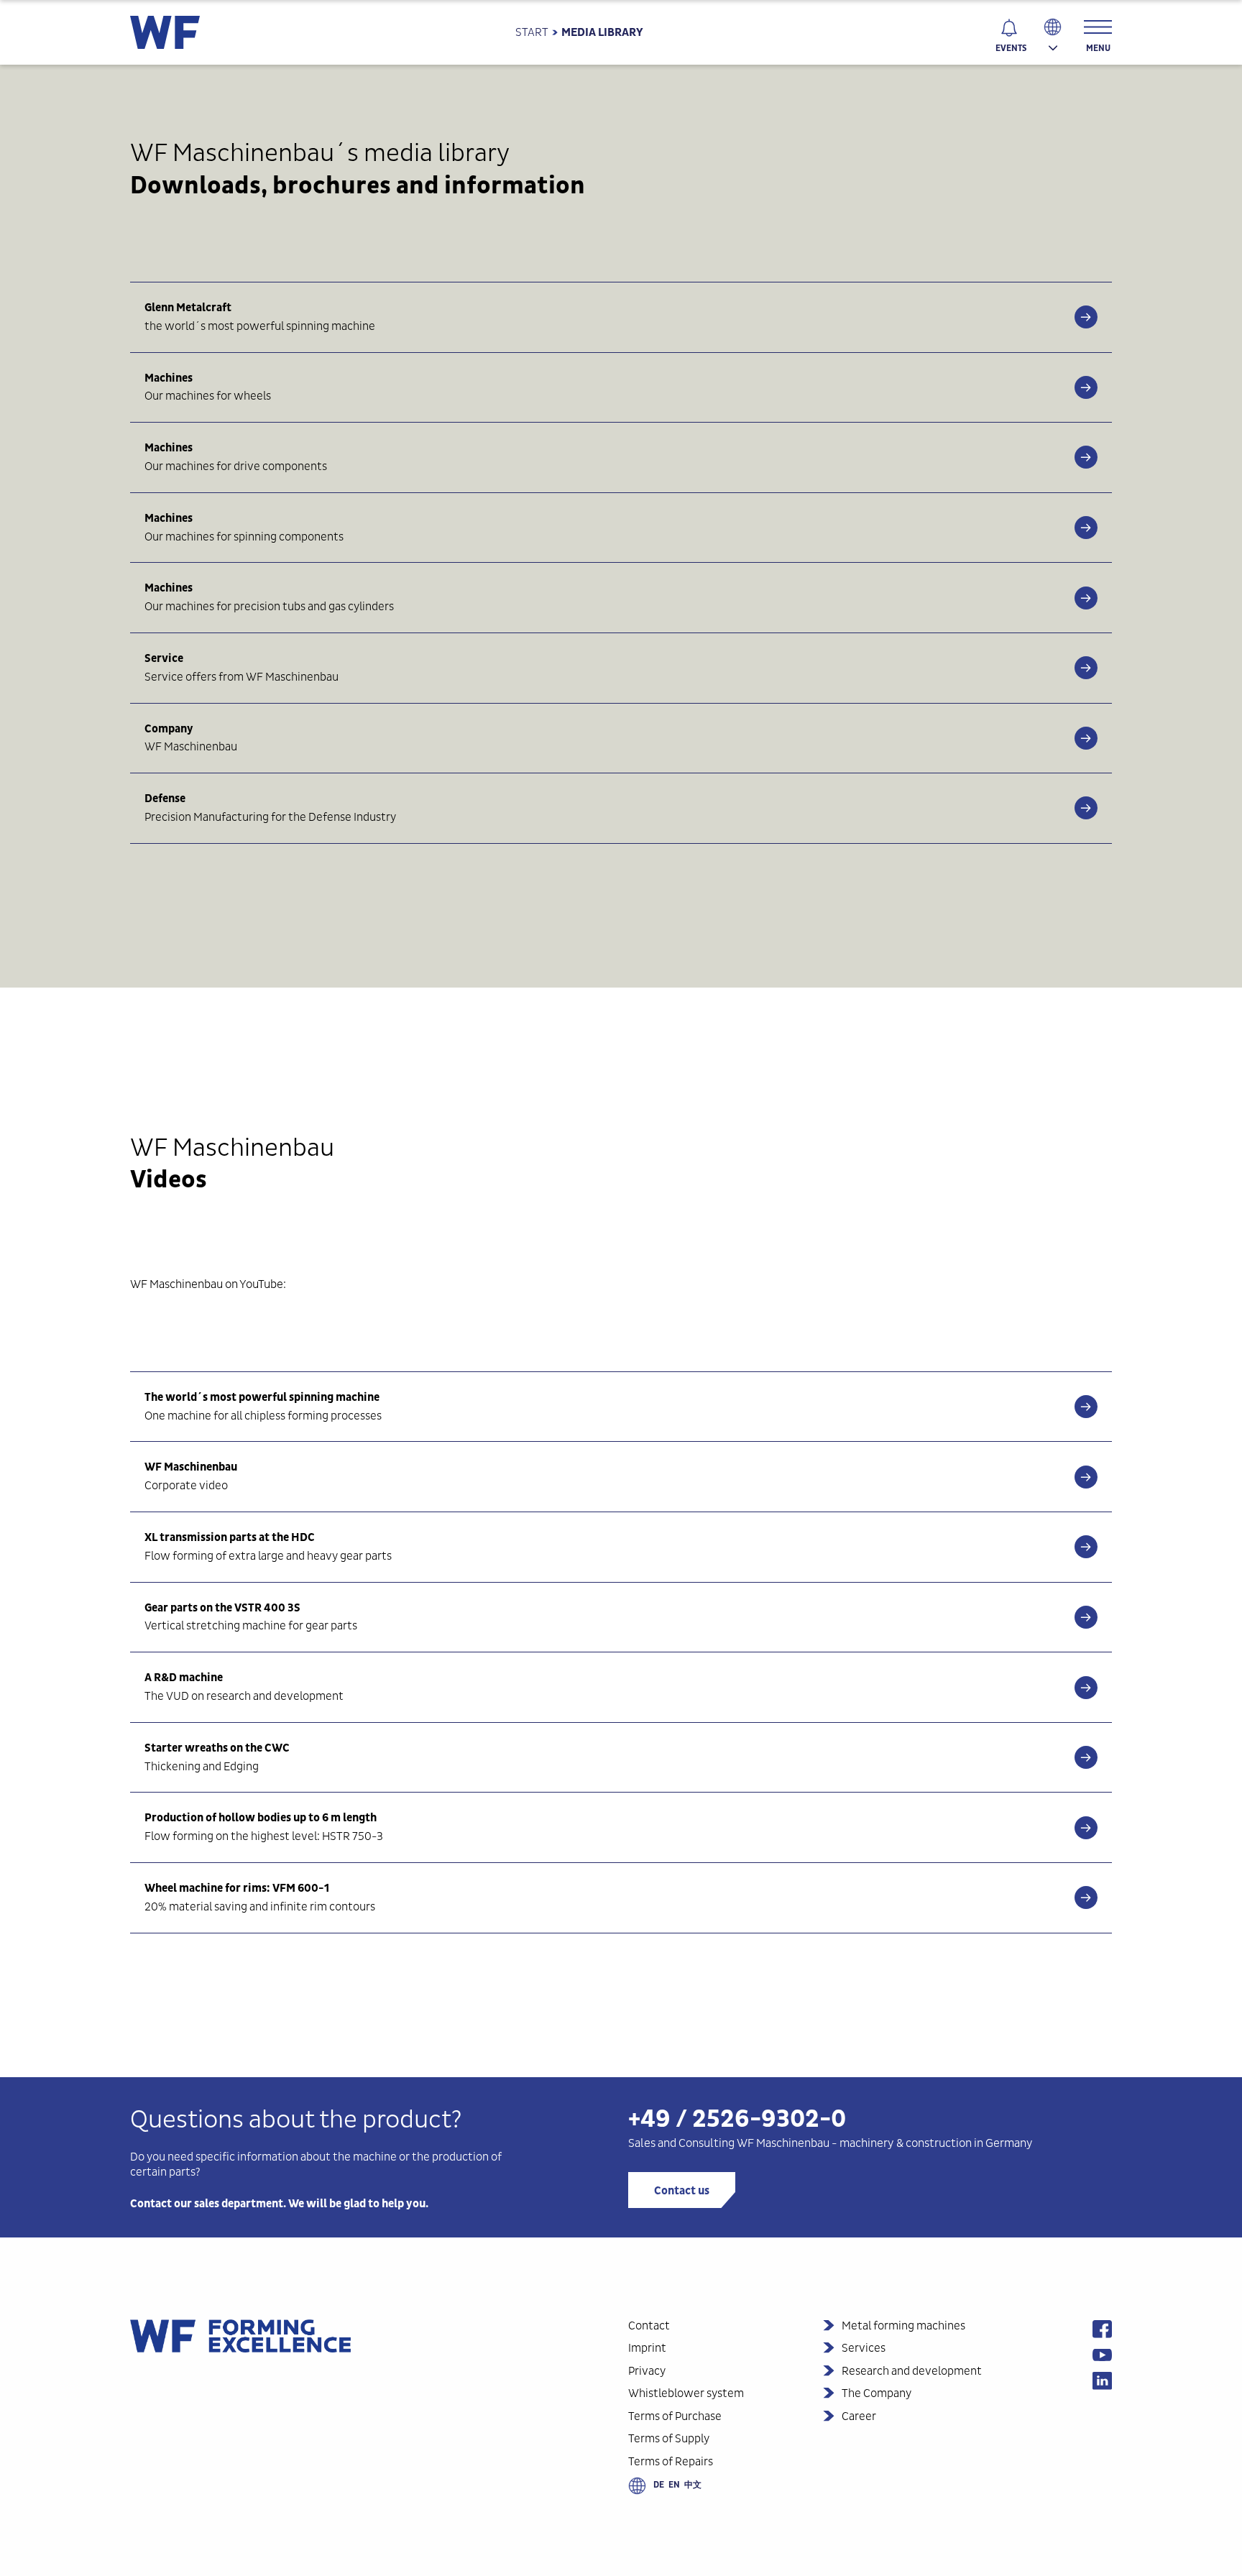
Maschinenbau (793, 2143)
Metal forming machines (903, 2326)
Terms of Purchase (675, 2416)
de (659, 2485)
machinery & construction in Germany (936, 2143)
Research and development (912, 2371)
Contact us (682, 2191)
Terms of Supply (669, 2438)
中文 (693, 2485)
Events (1011, 48)
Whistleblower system (686, 2393)
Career (859, 2416)
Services (864, 2348)
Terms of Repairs (671, 2461)
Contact (649, 2326)
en (674, 2485)
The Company (877, 2393)
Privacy (647, 2371)
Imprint (647, 2348)
